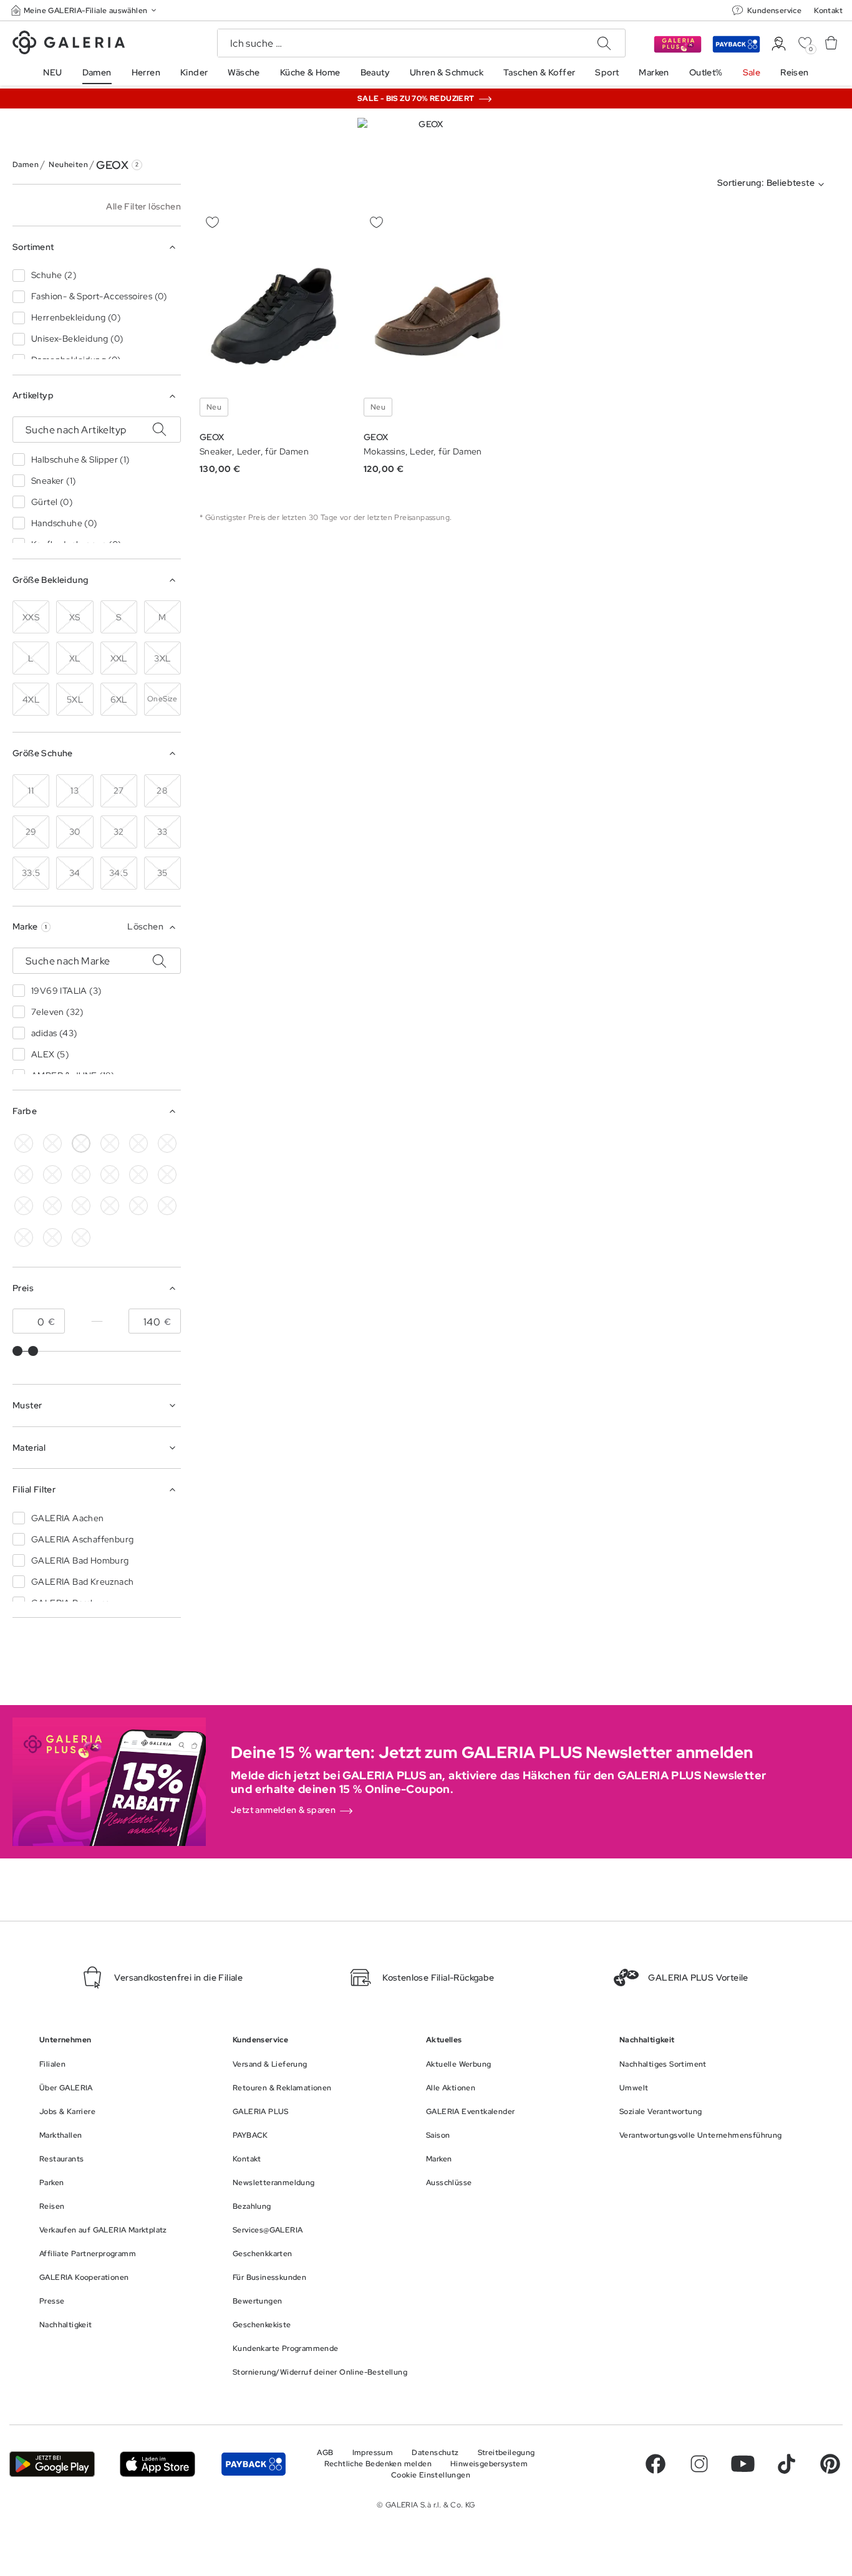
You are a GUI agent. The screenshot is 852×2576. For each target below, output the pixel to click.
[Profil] (779, 44)
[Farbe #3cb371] (167, 1143)
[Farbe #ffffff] (81, 1143)
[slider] (17, 1351)
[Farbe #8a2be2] (81, 1175)
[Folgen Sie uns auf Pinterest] (830, 2464)
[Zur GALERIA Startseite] (69, 44)
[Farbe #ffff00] (52, 1206)
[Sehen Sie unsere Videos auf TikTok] (787, 2464)
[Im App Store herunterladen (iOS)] (157, 2464)
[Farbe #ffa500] (24, 1206)
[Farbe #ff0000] (167, 1175)
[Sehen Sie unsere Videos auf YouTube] (743, 2464)
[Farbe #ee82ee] (110, 1175)
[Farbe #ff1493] (138, 1175)
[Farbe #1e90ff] (52, 1175)
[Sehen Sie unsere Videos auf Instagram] (699, 2464)
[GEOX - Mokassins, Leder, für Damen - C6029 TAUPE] (438, 316)
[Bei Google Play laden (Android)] (52, 2464)
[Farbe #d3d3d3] (52, 1143)
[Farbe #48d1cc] (24, 1175)
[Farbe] (81, 1206)
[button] (85, 10)
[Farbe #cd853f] (138, 1143)
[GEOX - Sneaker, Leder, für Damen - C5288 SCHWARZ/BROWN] (274, 316)
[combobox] (773, 185)
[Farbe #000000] (24, 1143)
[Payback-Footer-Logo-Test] (254, 2464)
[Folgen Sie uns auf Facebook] (656, 2464)
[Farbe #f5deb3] (110, 1143)
